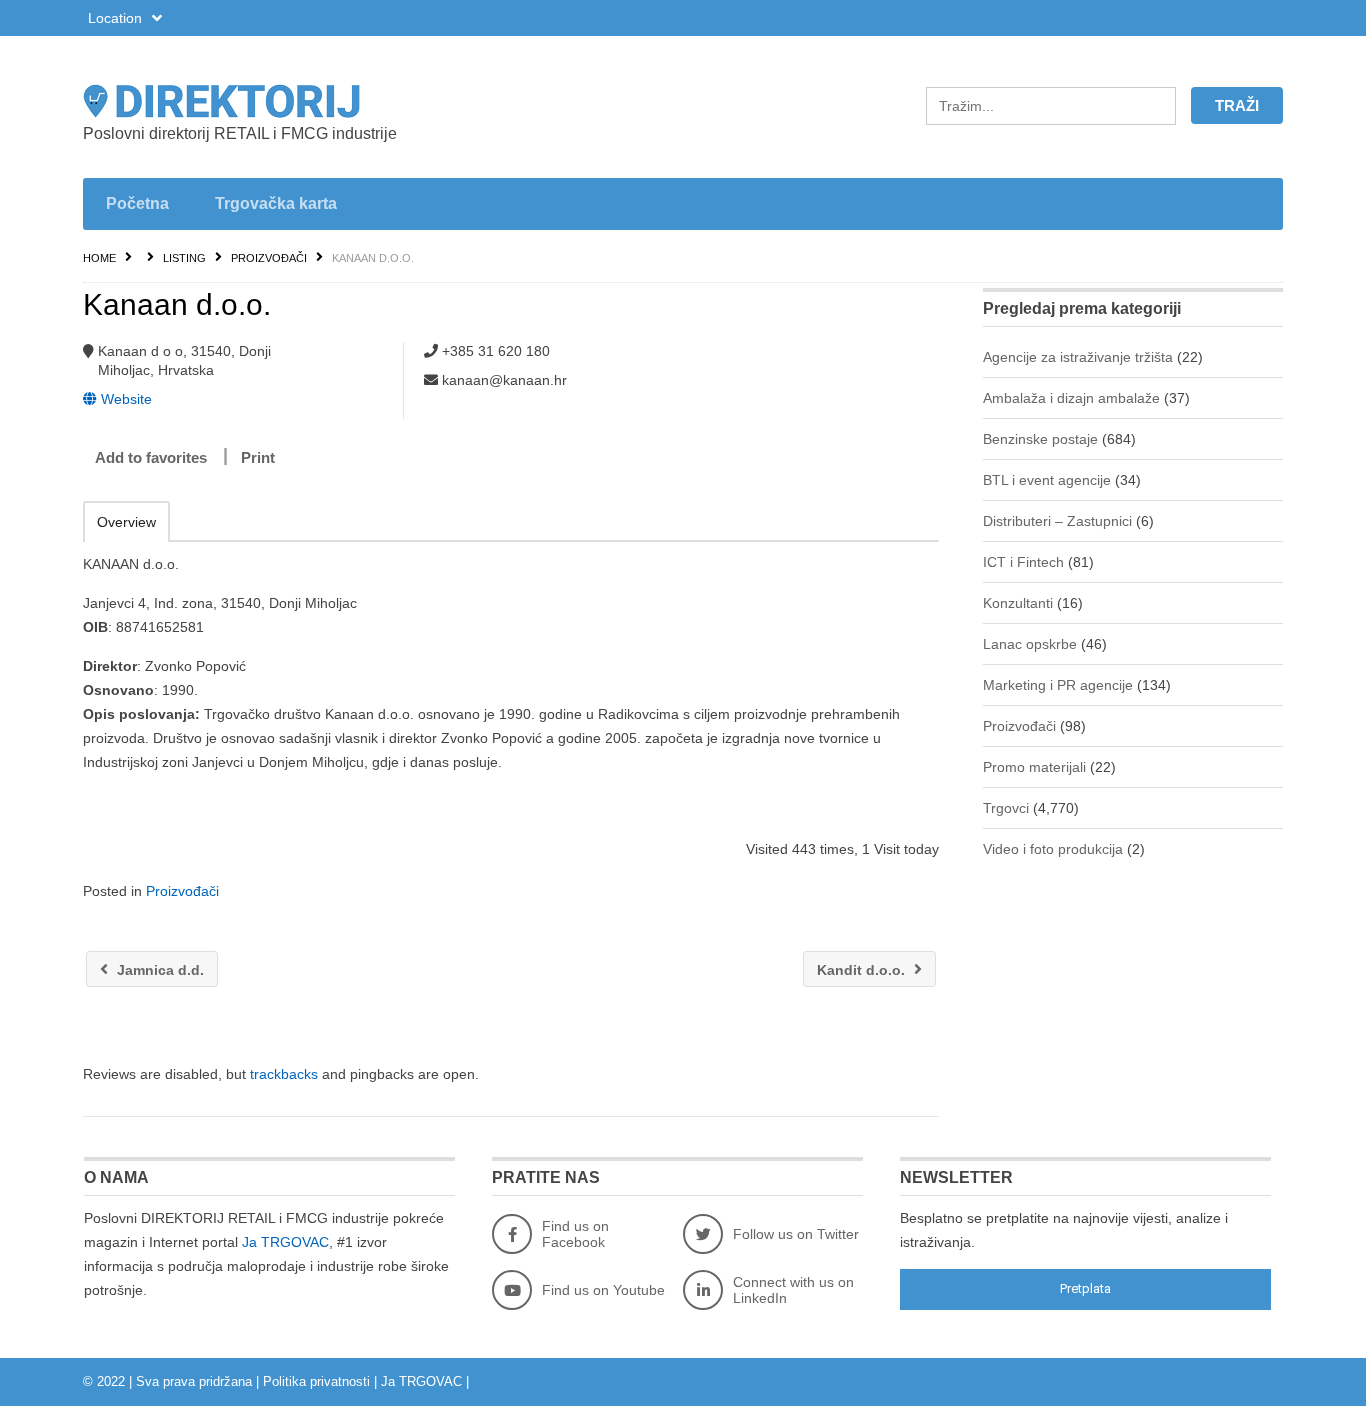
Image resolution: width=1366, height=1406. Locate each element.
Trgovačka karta (276, 203)
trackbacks (284, 1074)
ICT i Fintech (1023, 562)
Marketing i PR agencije (1058, 685)
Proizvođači (269, 258)
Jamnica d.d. (158, 970)
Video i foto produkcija (1053, 849)
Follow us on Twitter (796, 1234)
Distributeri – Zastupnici (1057, 521)
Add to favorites (151, 457)
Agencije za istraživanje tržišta (1078, 357)
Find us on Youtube (603, 1290)
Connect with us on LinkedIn (793, 1290)
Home (99, 258)
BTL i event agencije (1047, 480)
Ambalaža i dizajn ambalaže (1071, 398)
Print (258, 457)
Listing (184, 258)
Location (117, 18)
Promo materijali (1034, 767)
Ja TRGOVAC (285, 1242)
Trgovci (1006, 808)
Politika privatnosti (316, 1381)
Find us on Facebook (575, 1234)
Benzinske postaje (1040, 439)
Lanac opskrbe (1030, 644)
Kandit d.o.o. (863, 970)
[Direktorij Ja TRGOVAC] (273, 101)
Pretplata (1085, 1288)
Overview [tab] (126, 522)
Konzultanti (1018, 603)
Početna (137, 203)
